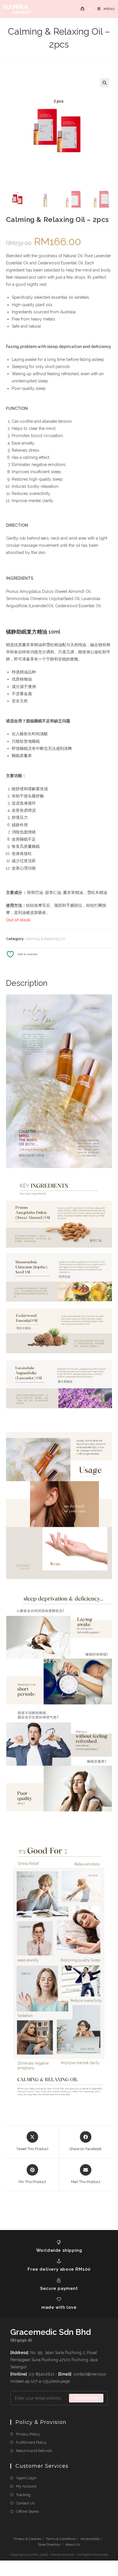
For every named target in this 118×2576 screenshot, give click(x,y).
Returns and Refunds (34, 2451)
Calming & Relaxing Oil (45, 939)
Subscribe (86, 2398)
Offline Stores (27, 2511)
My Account (26, 2486)
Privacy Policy (28, 2434)
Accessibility (90, 2539)
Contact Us (25, 2503)
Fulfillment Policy (31, 2442)
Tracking (23, 2495)
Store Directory (49, 2544)
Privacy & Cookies (27, 2539)
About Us (73, 2544)
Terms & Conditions (61, 2539)
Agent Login (26, 2478)
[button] (105, 83)
